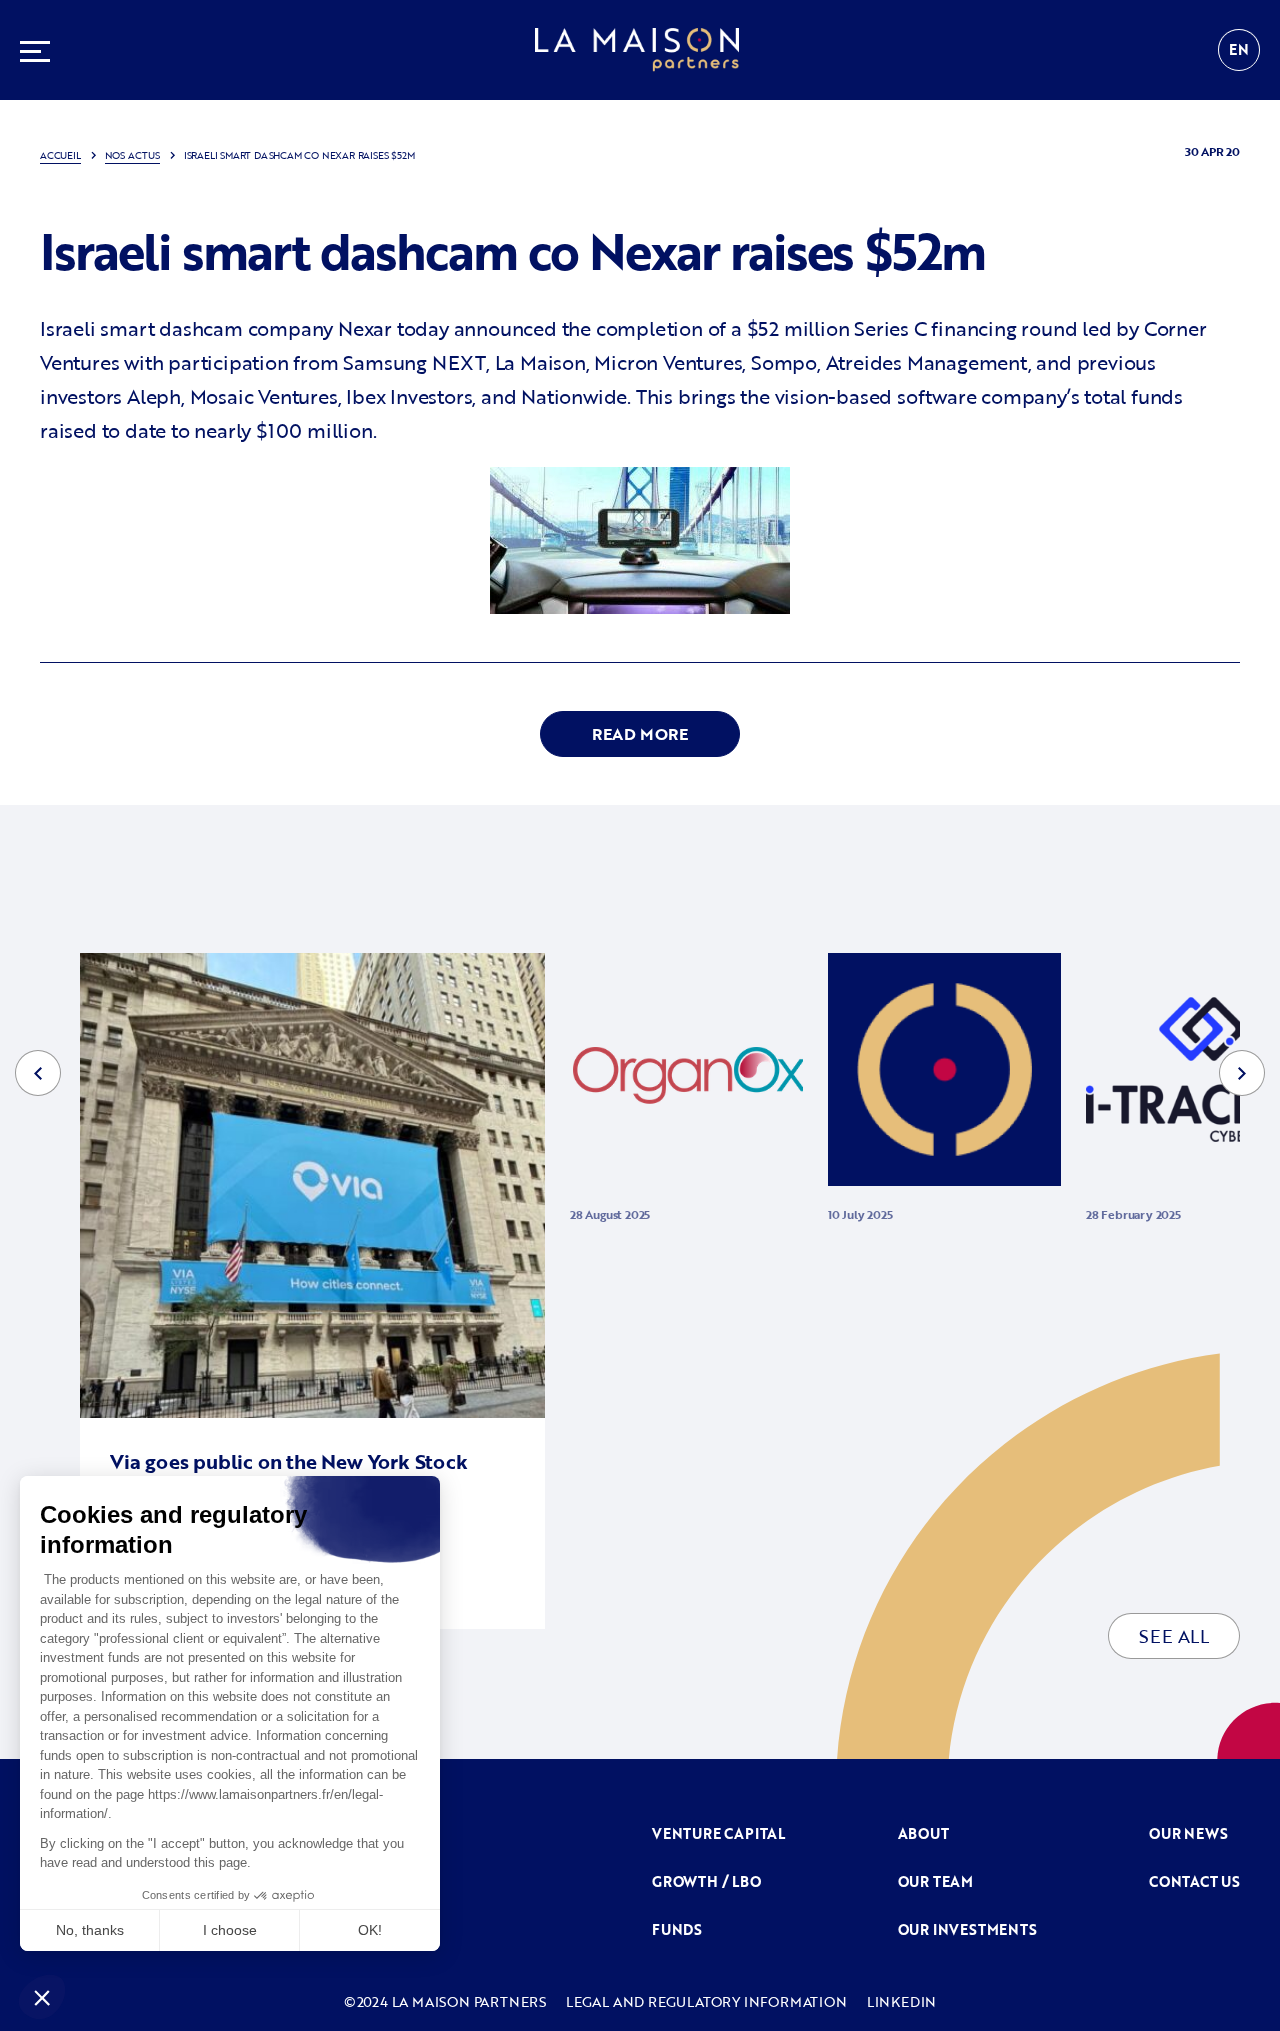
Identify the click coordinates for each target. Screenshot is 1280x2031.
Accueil (60, 155)
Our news (1188, 1833)
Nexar (365, 328)
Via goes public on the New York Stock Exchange (289, 1474)
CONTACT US (1194, 1881)
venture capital (718, 1833)
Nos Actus (132, 155)
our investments (967, 1929)
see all (1174, 1636)
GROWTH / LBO (706, 1881)
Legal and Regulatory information (706, 2001)
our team (935, 1881)
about (923, 1833)
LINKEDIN (901, 2001)
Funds (677, 1929)
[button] (38, 1073)
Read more (640, 734)
